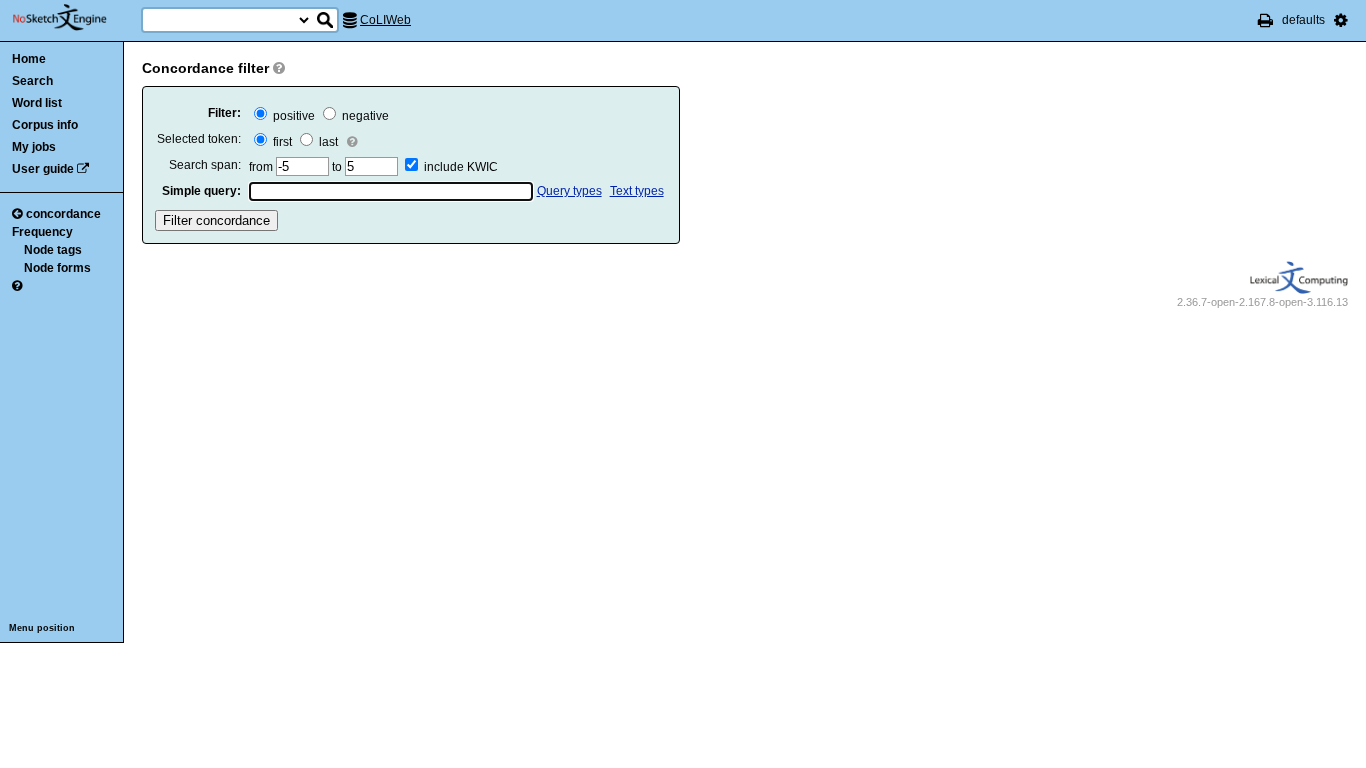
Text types (637, 191)
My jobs (34, 147)
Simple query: (201, 191)
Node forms (57, 268)
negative (364, 116)
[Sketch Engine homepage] (74, 18)
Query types (569, 191)
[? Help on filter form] (279, 68)
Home (29, 59)
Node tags (53, 250)
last (327, 142)
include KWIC (461, 167)
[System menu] (1341, 20)
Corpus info (45, 125)
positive (292, 116)
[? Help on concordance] (17, 286)
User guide (43, 169)
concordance (63, 214)
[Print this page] (1265, 20)
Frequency (42, 232)
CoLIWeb (385, 20)
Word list (37, 103)
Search (32, 81)
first (281, 142)
